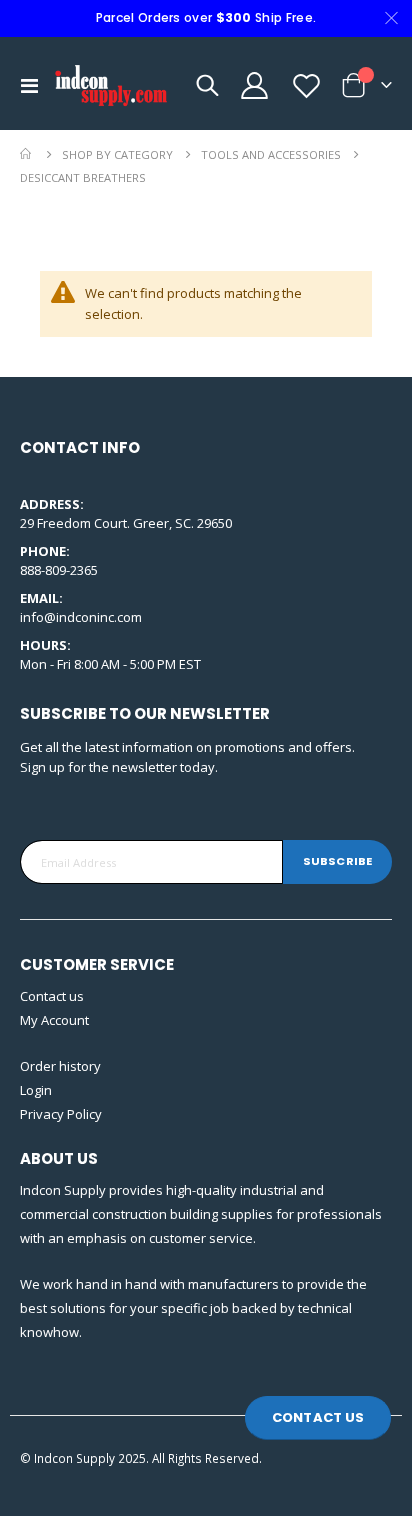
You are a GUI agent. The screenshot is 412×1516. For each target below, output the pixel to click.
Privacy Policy (61, 1114)
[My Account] (254, 85)
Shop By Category (117, 154)
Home (27, 154)
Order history (60, 1066)
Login (36, 1090)
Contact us (52, 996)
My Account (54, 1020)
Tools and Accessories (271, 154)
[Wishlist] (305, 85)
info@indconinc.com (81, 617)
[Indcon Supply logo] (111, 85)
